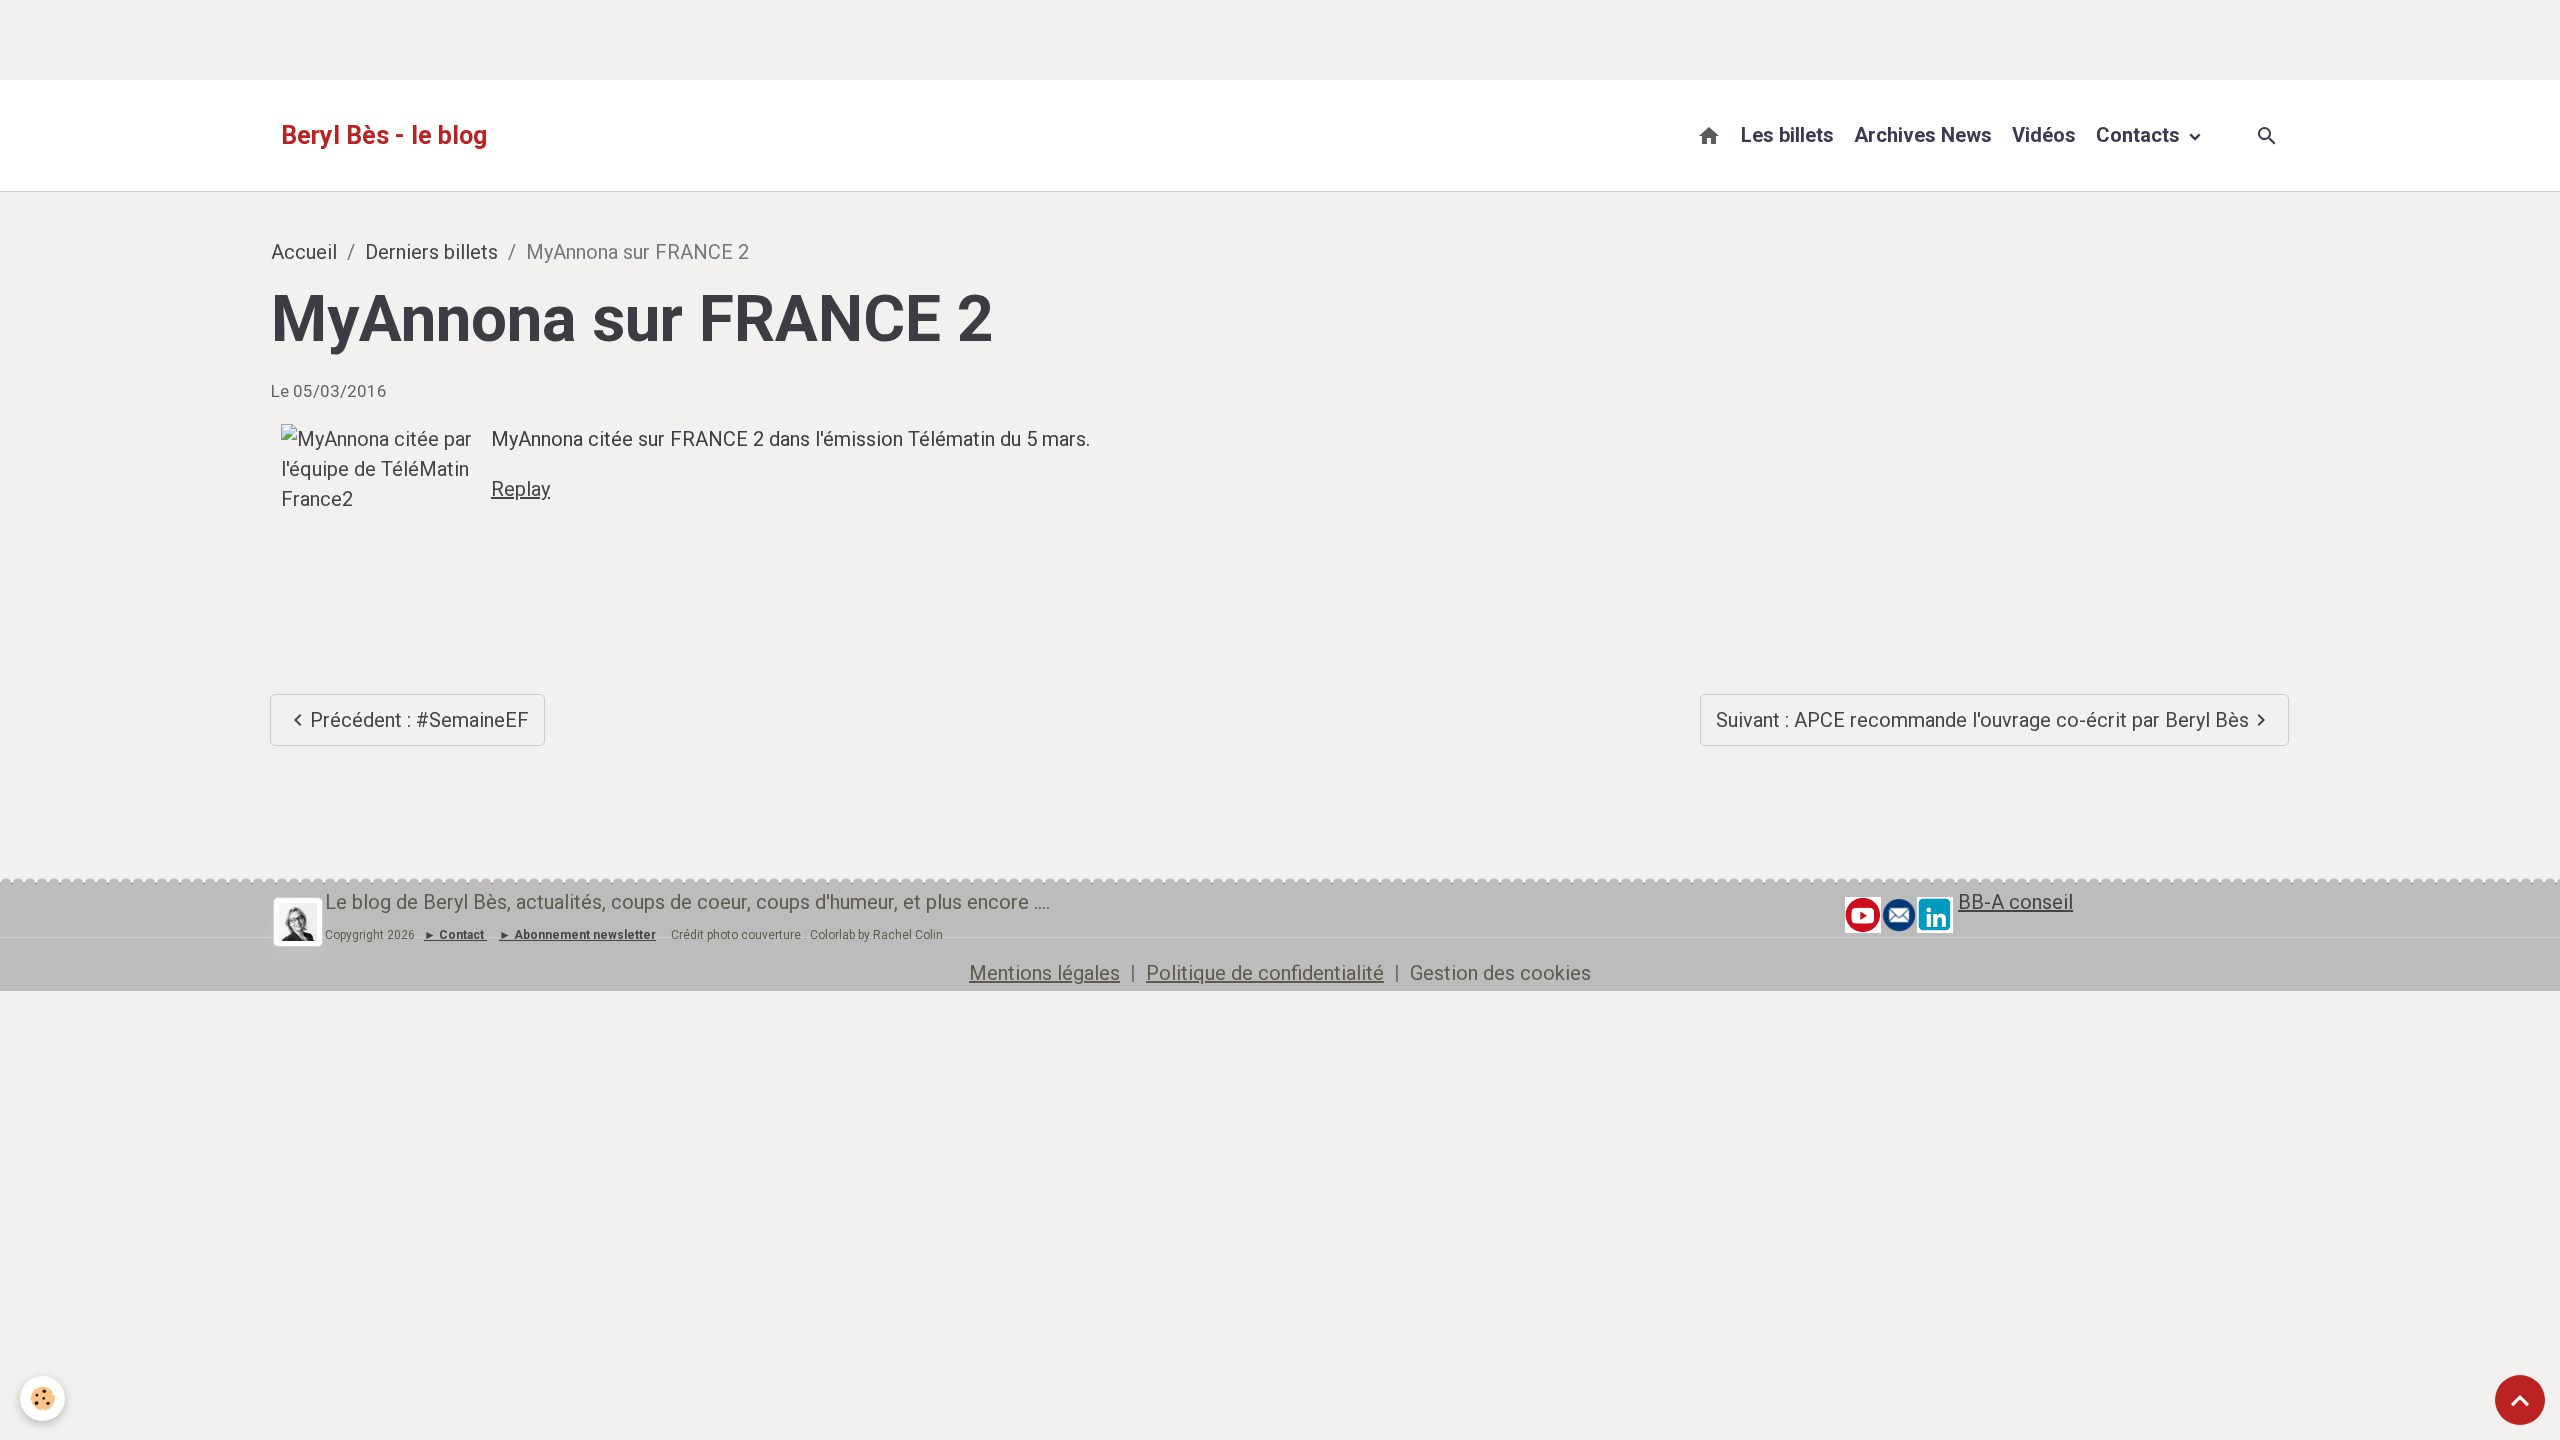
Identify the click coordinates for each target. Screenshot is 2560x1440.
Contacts (2140, 135)
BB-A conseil (2015, 902)
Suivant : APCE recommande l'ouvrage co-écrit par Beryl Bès (1982, 720)
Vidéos (2044, 135)
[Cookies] (42, 1398)
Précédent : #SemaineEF (419, 720)
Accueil (304, 252)
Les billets (1787, 135)
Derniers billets (431, 252)
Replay (520, 489)
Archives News (1923, 135)
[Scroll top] (2520, 1400)
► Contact (454, 935)
